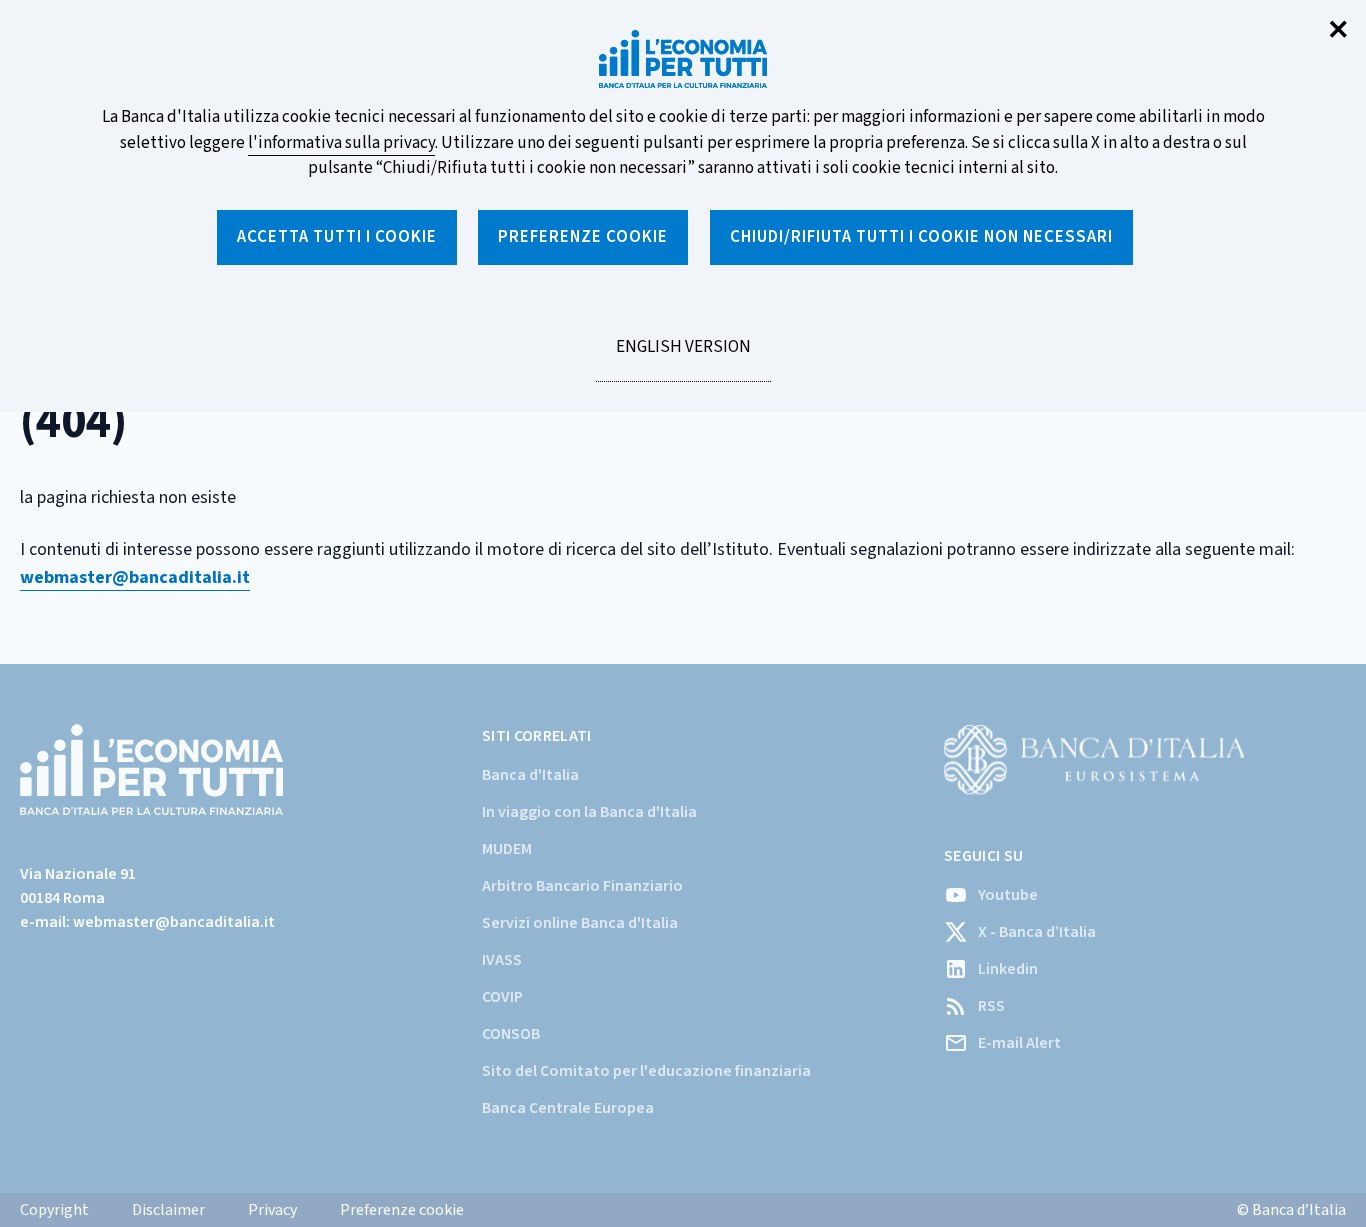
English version (683, 358)
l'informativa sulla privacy (341, 143)
